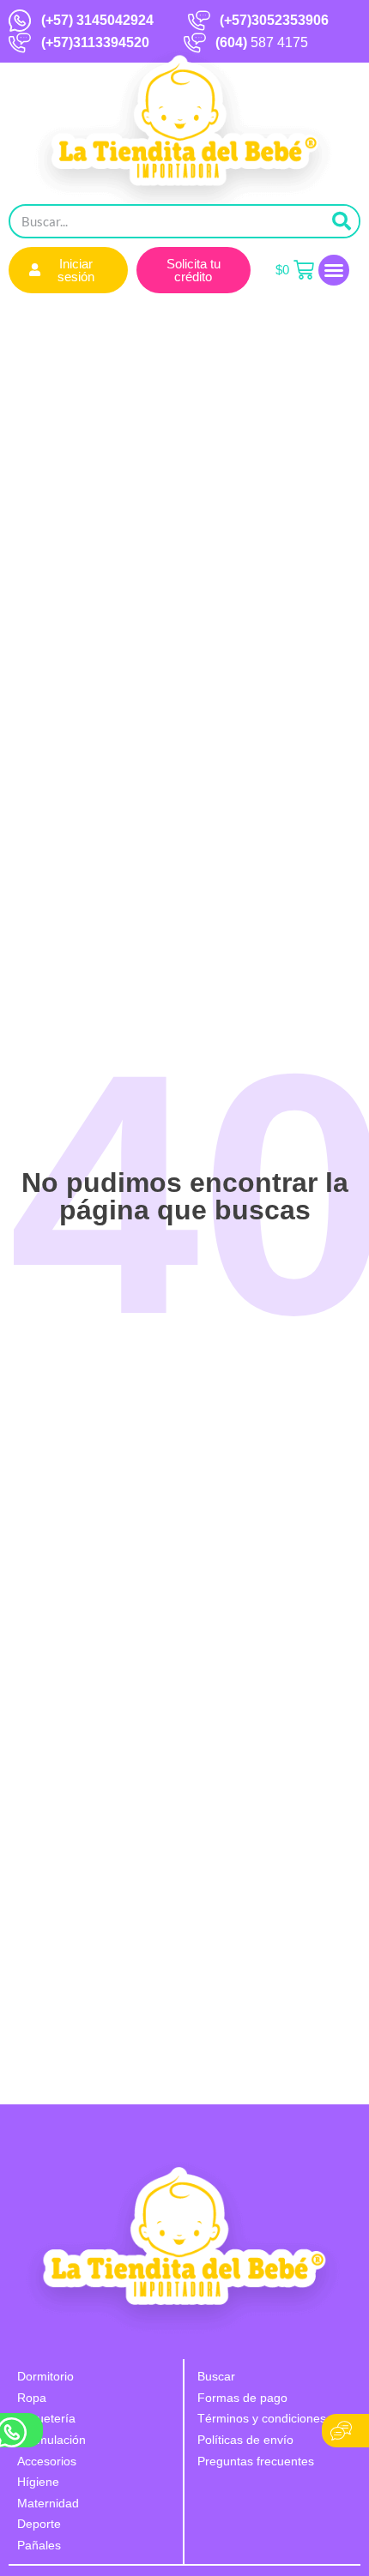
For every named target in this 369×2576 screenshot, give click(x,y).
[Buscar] (342, 221)
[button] (334, 270)
